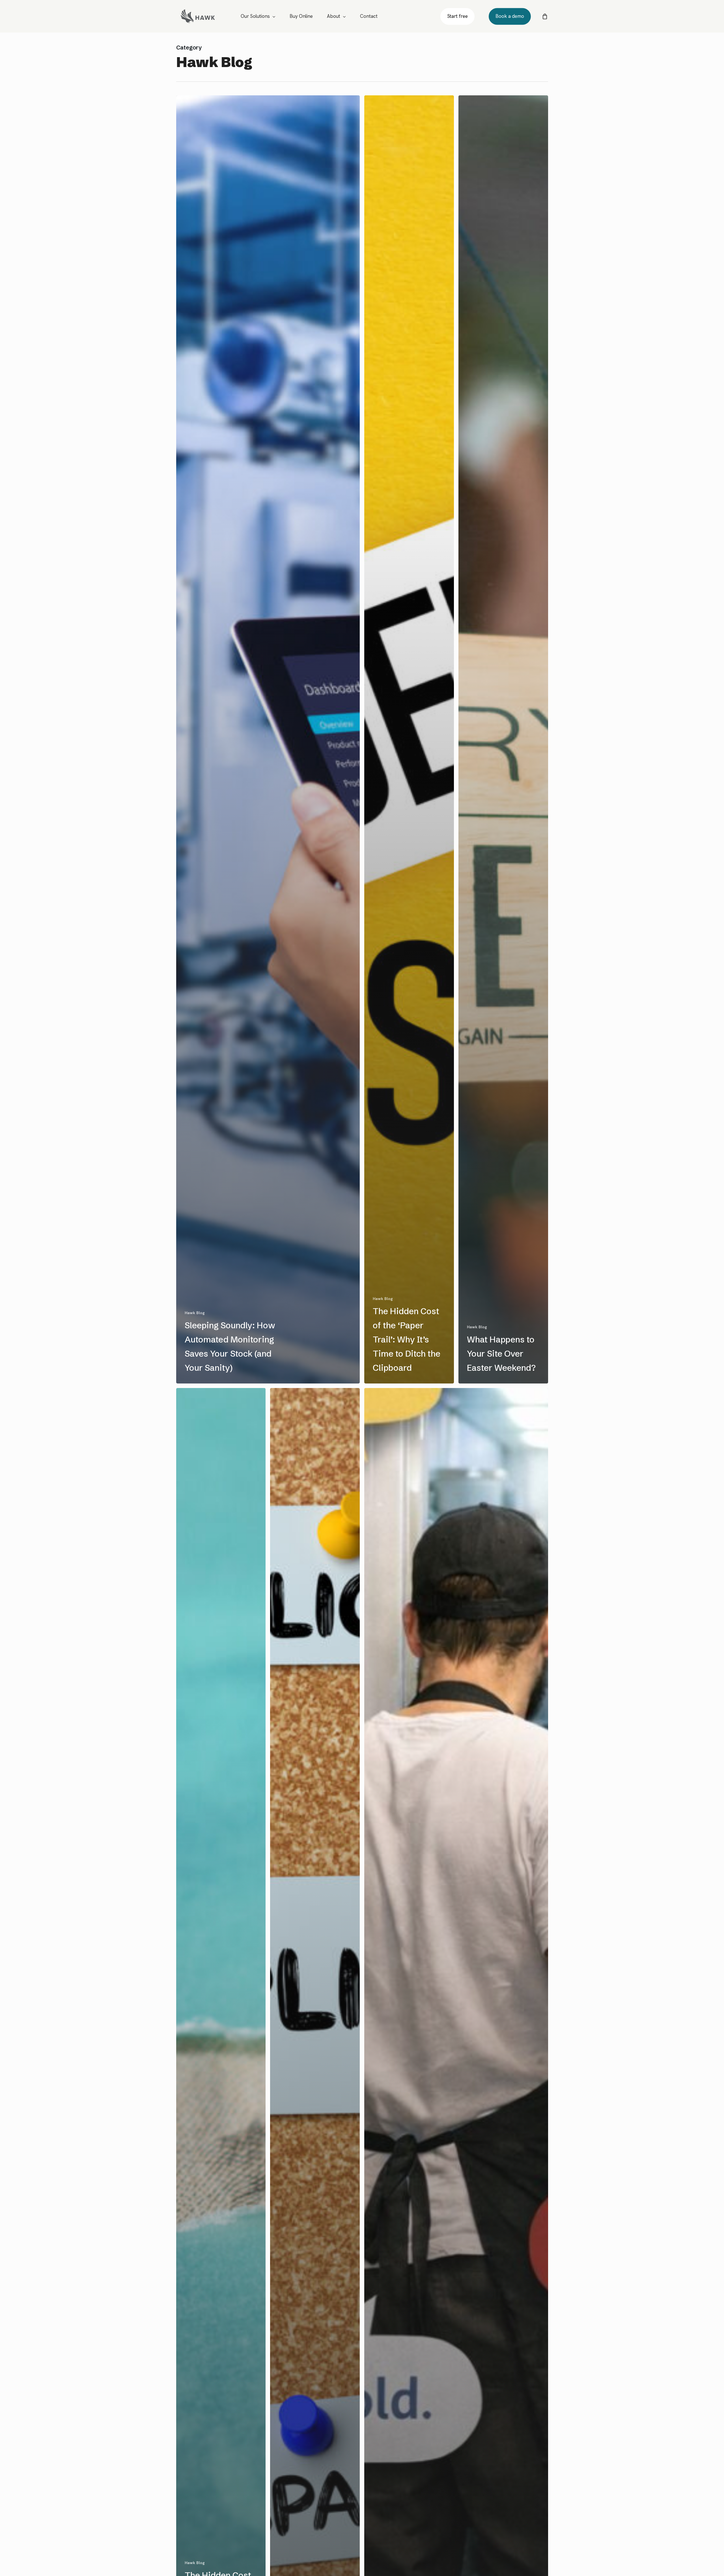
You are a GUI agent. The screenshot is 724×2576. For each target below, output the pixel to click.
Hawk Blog (195, 1313)
